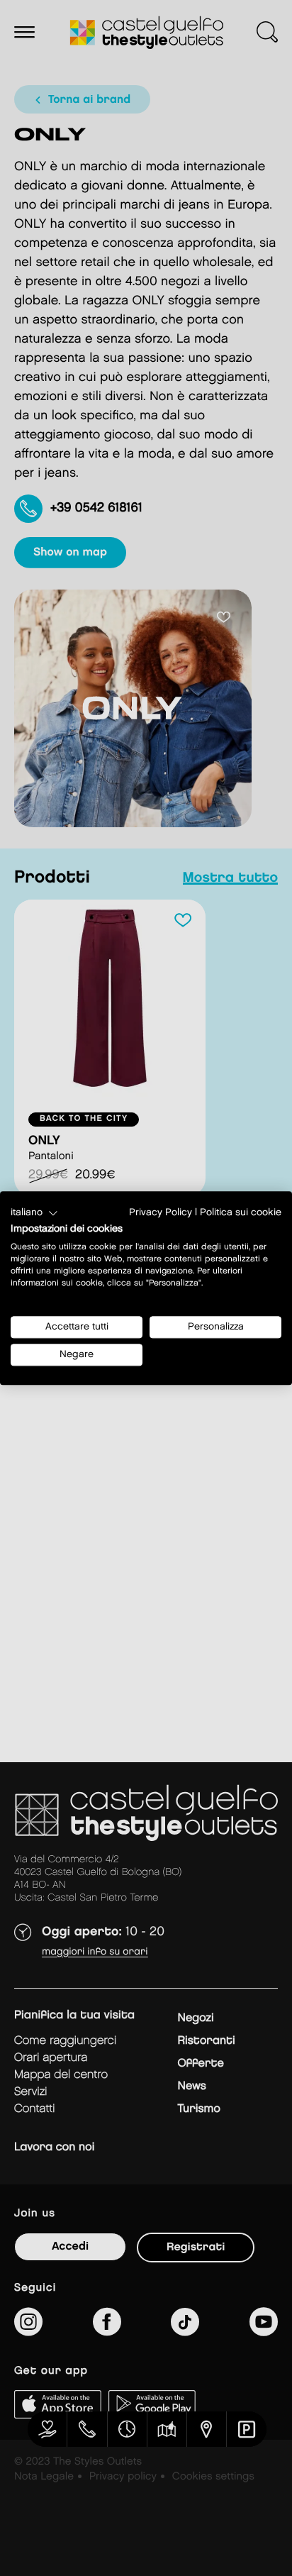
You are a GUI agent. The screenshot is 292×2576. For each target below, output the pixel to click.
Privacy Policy (161, 1212)
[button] (34, 1213)
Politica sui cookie (241, 1212)
